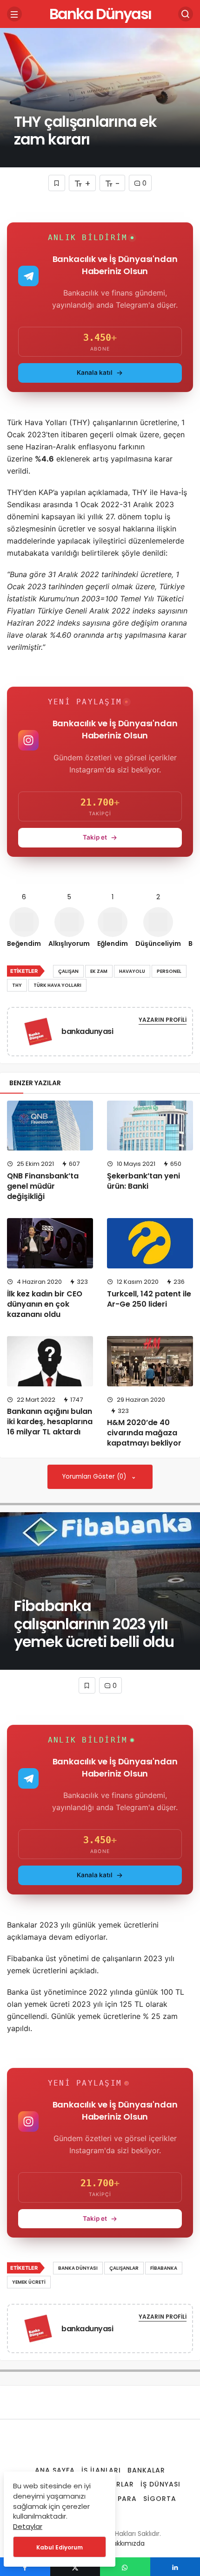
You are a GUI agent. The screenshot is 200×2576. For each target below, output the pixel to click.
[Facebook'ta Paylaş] (25, 2567)
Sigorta (160, 2499)
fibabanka (164, 2268)
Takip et (95, 837)
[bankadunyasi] (38, 1033)
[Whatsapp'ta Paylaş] (125, 2567)
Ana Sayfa (55, 2470)
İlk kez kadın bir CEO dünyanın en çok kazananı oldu (45, 1304)
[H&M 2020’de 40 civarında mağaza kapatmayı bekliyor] (150, 1361)
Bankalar (146, 2470)
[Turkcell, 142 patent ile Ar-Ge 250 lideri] (150, 1243)
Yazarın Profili (163, 1020)
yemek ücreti (29, 2282)
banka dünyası (78, 2268)
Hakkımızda (127, 2543)
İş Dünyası (160, 2484)
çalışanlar (124, 2268)
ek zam (99, 971)
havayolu (132, 971)
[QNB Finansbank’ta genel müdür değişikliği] (50, 1126)
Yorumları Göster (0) (95, 1477)
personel (169, 971)
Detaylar (28, 2526)
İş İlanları (101, 2470)
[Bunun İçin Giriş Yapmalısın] (57, 183)
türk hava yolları (57, 985)
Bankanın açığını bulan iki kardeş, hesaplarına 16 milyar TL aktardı (50, 1422)
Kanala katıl (95, 372)
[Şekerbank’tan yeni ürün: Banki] (150, 1126)
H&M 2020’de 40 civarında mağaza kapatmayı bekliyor (144, 1433)
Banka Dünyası (100, 14)
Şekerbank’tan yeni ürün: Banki (143, 1181)
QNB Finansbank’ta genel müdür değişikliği (43, 1186)
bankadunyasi (87, 1031)
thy (17, 985)
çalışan (68, 971)
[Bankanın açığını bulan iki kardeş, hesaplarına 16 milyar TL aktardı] (50, 1361)
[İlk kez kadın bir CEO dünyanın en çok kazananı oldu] (50, 1243)
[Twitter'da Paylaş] (75, 2567)
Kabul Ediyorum (60, 2547)
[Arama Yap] (186, 14)
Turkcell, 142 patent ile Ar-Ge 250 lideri (149, 1299)
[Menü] (14, 14)
